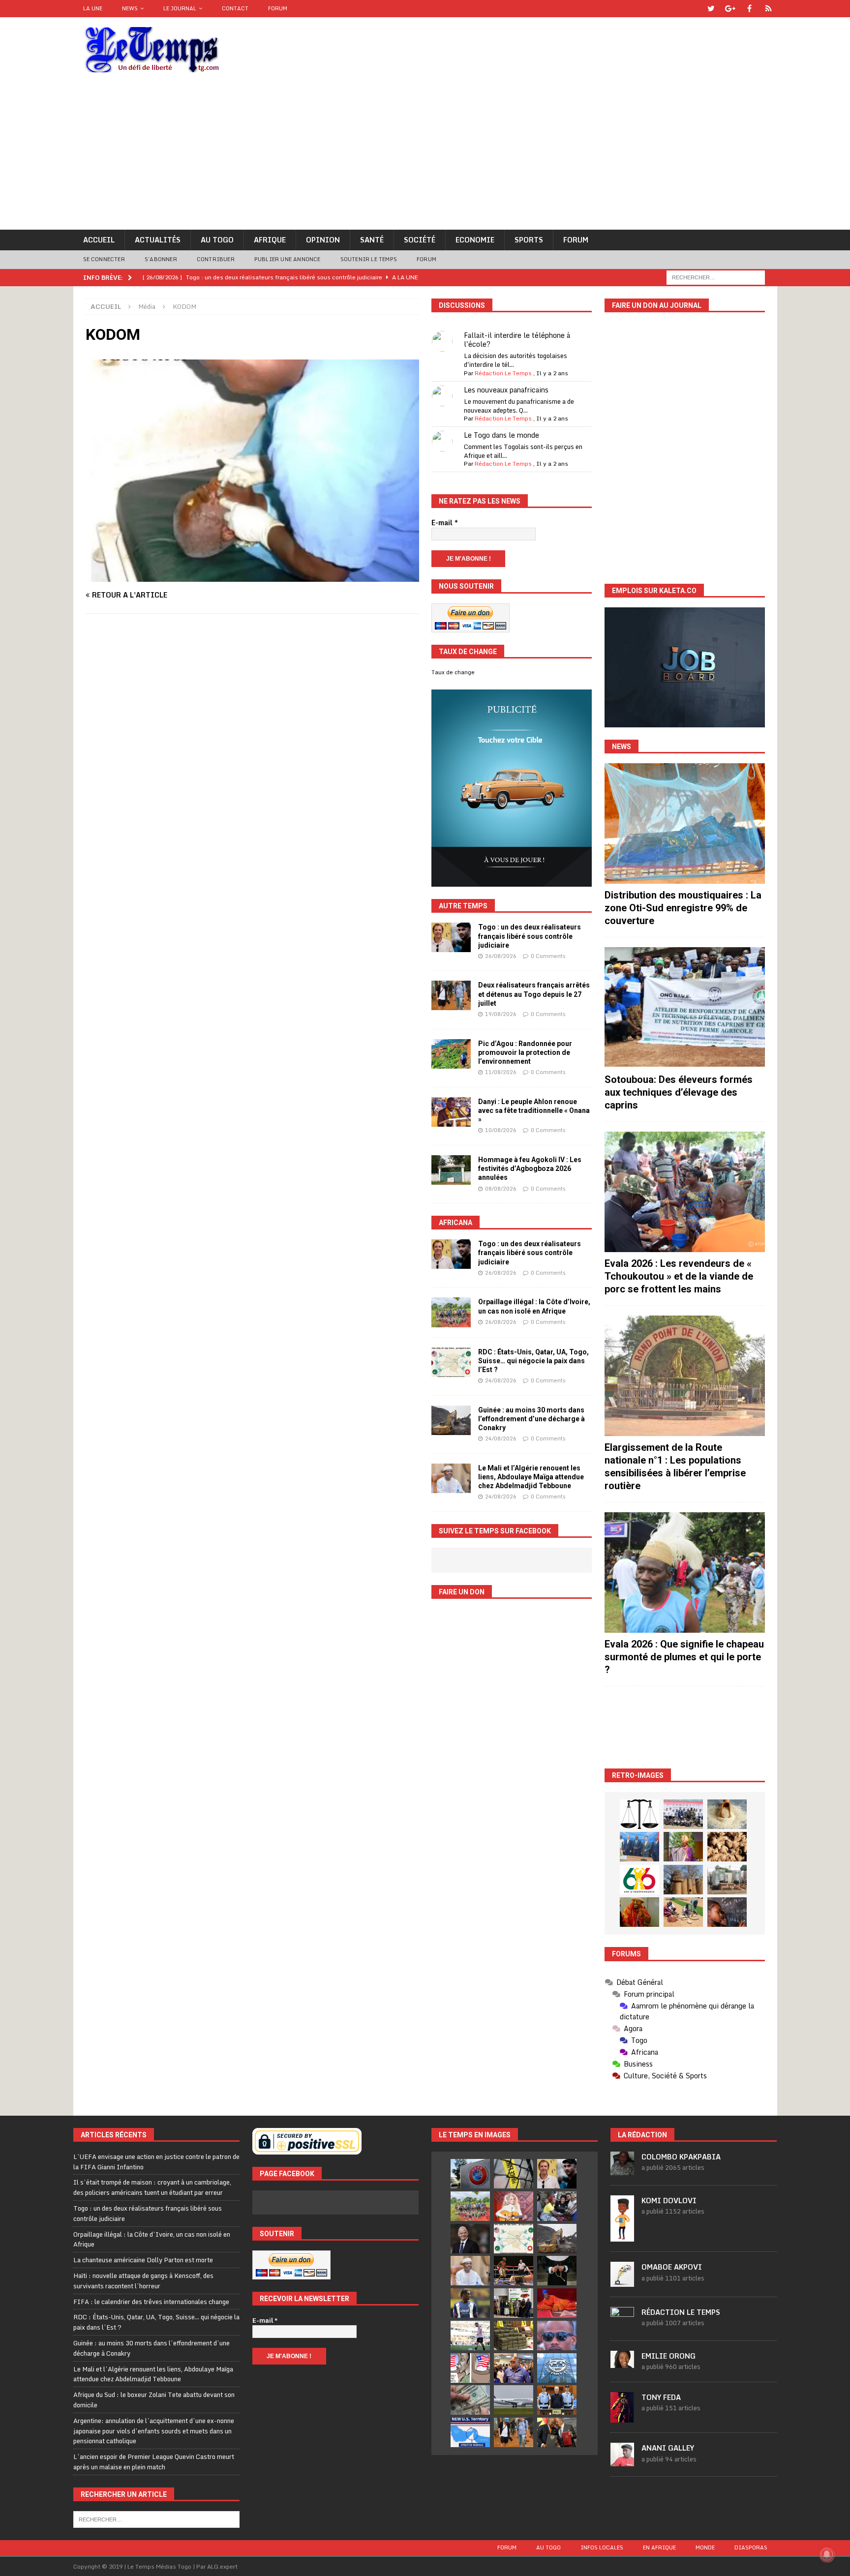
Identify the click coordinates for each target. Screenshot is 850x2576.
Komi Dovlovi (669, 2201)
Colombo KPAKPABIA (681, 2157)
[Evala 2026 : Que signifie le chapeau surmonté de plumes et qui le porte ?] (685, 1573)
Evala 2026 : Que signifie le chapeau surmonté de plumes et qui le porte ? (684, 1657)
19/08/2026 (501, 1014)
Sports (529, 240)
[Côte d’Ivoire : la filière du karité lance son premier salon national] (514, 2303)
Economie (475, 240)
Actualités (158, 240)
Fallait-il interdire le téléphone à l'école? (517, 340)
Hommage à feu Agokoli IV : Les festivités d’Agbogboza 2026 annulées (530, 1168)
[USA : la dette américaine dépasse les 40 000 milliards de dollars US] (470, 2400)
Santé (372, 240)
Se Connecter (104, 259)
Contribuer (216, 259)
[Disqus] (252, 760)
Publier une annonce (288, 259)
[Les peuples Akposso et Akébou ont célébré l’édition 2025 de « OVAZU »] (727, 1814)
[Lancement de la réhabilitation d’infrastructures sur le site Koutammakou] (683, 1880)
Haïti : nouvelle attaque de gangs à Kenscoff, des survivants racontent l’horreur (143, 2281)
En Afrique (659, 2547)
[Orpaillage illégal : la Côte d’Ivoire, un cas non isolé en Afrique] (451, 1312)
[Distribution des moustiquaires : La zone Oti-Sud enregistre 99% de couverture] (685, 824)
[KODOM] (252, 576)
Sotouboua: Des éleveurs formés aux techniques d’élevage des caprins (679, 1092)
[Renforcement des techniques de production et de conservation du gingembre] (727, 1847)
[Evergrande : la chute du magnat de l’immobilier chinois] (557, 2400)
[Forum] (769, 9)
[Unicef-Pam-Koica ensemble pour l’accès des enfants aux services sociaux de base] (639, 1847)
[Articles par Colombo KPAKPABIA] (622, 2170)
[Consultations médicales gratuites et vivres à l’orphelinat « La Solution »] (683, 1814)
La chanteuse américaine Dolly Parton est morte (143, 2260)
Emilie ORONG (668, 2356)
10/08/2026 (501, 1130)
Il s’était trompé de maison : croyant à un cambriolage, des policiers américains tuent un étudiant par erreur (152, 2187)
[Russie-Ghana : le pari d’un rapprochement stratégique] (557, 2432)
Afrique (270, 240)
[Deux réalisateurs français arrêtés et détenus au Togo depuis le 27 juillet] (451, 995)
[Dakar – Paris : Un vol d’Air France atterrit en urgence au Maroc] (514, 2400)
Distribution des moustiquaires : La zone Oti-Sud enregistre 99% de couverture (683, 908)
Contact (235, 8)
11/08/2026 (501, 1072)
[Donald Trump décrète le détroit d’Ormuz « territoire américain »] (470, 2432)
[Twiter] (711, 9)
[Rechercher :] (716, 277)
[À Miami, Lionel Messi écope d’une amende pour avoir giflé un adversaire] (470, 2336)
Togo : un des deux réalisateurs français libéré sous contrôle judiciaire (530, 936)
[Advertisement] (425, 156)
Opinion (323, 240)
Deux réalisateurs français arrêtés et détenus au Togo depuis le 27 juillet (534, 994)
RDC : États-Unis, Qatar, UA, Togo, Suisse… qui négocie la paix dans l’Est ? (533, 1361)
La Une (93, 8)
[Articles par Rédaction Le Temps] (622, 2325)
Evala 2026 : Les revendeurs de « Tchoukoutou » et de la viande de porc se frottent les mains (679, 1276)
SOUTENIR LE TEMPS (369, 259)
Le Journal (180, 8)
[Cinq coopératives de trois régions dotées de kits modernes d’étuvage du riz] (727, 1880)
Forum (278, 8)
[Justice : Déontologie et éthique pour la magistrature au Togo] (639, 1814)
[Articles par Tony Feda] (622, 2417)
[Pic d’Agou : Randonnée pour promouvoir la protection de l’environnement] (451, 1054)
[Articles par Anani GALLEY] (622, 2461)
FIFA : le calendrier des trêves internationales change (151, 2302)
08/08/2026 (501, 1189)
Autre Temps (463, 906)
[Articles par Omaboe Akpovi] (622, 2281)
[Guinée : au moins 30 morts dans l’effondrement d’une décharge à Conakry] (451, 1420)
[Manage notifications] (827, 2554)
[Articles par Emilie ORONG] (622, 2363)
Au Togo (217, 240)
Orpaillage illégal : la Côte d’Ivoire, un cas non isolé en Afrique (152, 2239)
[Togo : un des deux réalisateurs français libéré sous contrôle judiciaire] (451, 937)
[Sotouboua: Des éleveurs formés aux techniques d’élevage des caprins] (685, 1007)
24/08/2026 (501, 1380)
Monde (705, 2547)
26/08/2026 (501, 956)
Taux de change (453, 672)
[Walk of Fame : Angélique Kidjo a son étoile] (557, 2303)
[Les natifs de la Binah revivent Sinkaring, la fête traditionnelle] (683, 1912)
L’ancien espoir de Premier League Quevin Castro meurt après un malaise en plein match (154, 2462)
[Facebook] (749, 9)
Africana (455, 1223)
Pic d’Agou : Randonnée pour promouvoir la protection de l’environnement (525, 1052)
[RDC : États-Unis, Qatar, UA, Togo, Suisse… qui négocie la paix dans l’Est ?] (451, 1362)
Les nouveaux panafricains (506, 390)
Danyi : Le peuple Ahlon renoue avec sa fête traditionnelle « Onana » (534, 1110)
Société (420, 240)
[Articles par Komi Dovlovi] (622, 2236)
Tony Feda (661, 2397)
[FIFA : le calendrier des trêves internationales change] (470, 2239)
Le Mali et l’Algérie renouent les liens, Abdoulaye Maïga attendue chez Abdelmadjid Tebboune (531, 1477)
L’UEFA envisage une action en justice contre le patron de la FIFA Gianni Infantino (156, 2162)
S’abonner (161, 259)
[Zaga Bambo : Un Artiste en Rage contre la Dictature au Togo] (639, 1912)
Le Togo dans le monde (501, 435)
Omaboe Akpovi (672, 2267)
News (130, 8)
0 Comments (548, 956)
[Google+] (730, 9)
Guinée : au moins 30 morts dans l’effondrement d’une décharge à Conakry (531, 1419)
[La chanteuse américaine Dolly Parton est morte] (514, 2206)
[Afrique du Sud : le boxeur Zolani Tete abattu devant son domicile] (514, 2271)
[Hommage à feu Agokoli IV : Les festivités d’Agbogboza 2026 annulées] (451, 1170)
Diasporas (751, 2547)
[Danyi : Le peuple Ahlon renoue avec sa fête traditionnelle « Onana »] (451, 1112)
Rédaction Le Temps (503, 373)
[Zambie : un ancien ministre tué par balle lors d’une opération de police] (514, 2368)
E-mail (445, 523)
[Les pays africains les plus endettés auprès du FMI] (557, 2368)
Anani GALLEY (668, 2448)
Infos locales (602, 2547)
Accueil (99, 240)
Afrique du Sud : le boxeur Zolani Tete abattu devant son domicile (154, 2400)
